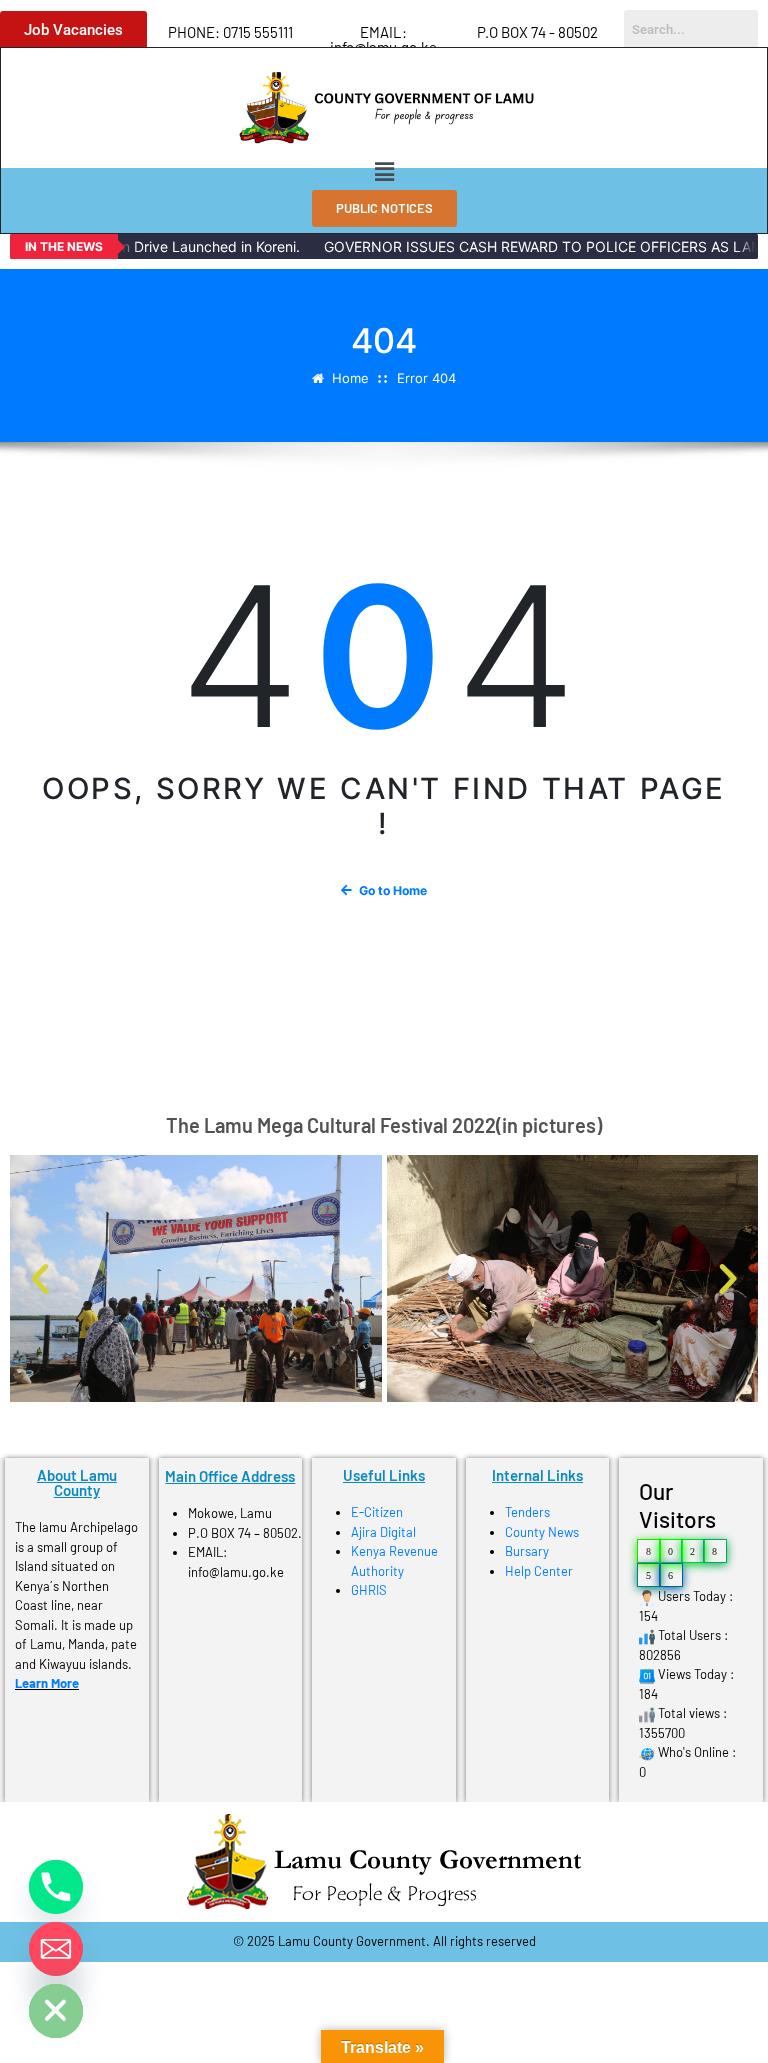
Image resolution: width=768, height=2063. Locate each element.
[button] (384, 171)
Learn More (47, 1683)
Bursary (527, 1551)
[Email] (56, 1949)
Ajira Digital (383, 1532)
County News (542, 1532)
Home (350, 378)
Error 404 (426, 378)
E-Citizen (377, 1512)
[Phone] (56, 1887)
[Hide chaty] (56, 2011)
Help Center (539, 1571)
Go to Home (393, 890)
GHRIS (369, 1590)
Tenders (527, 1512)
